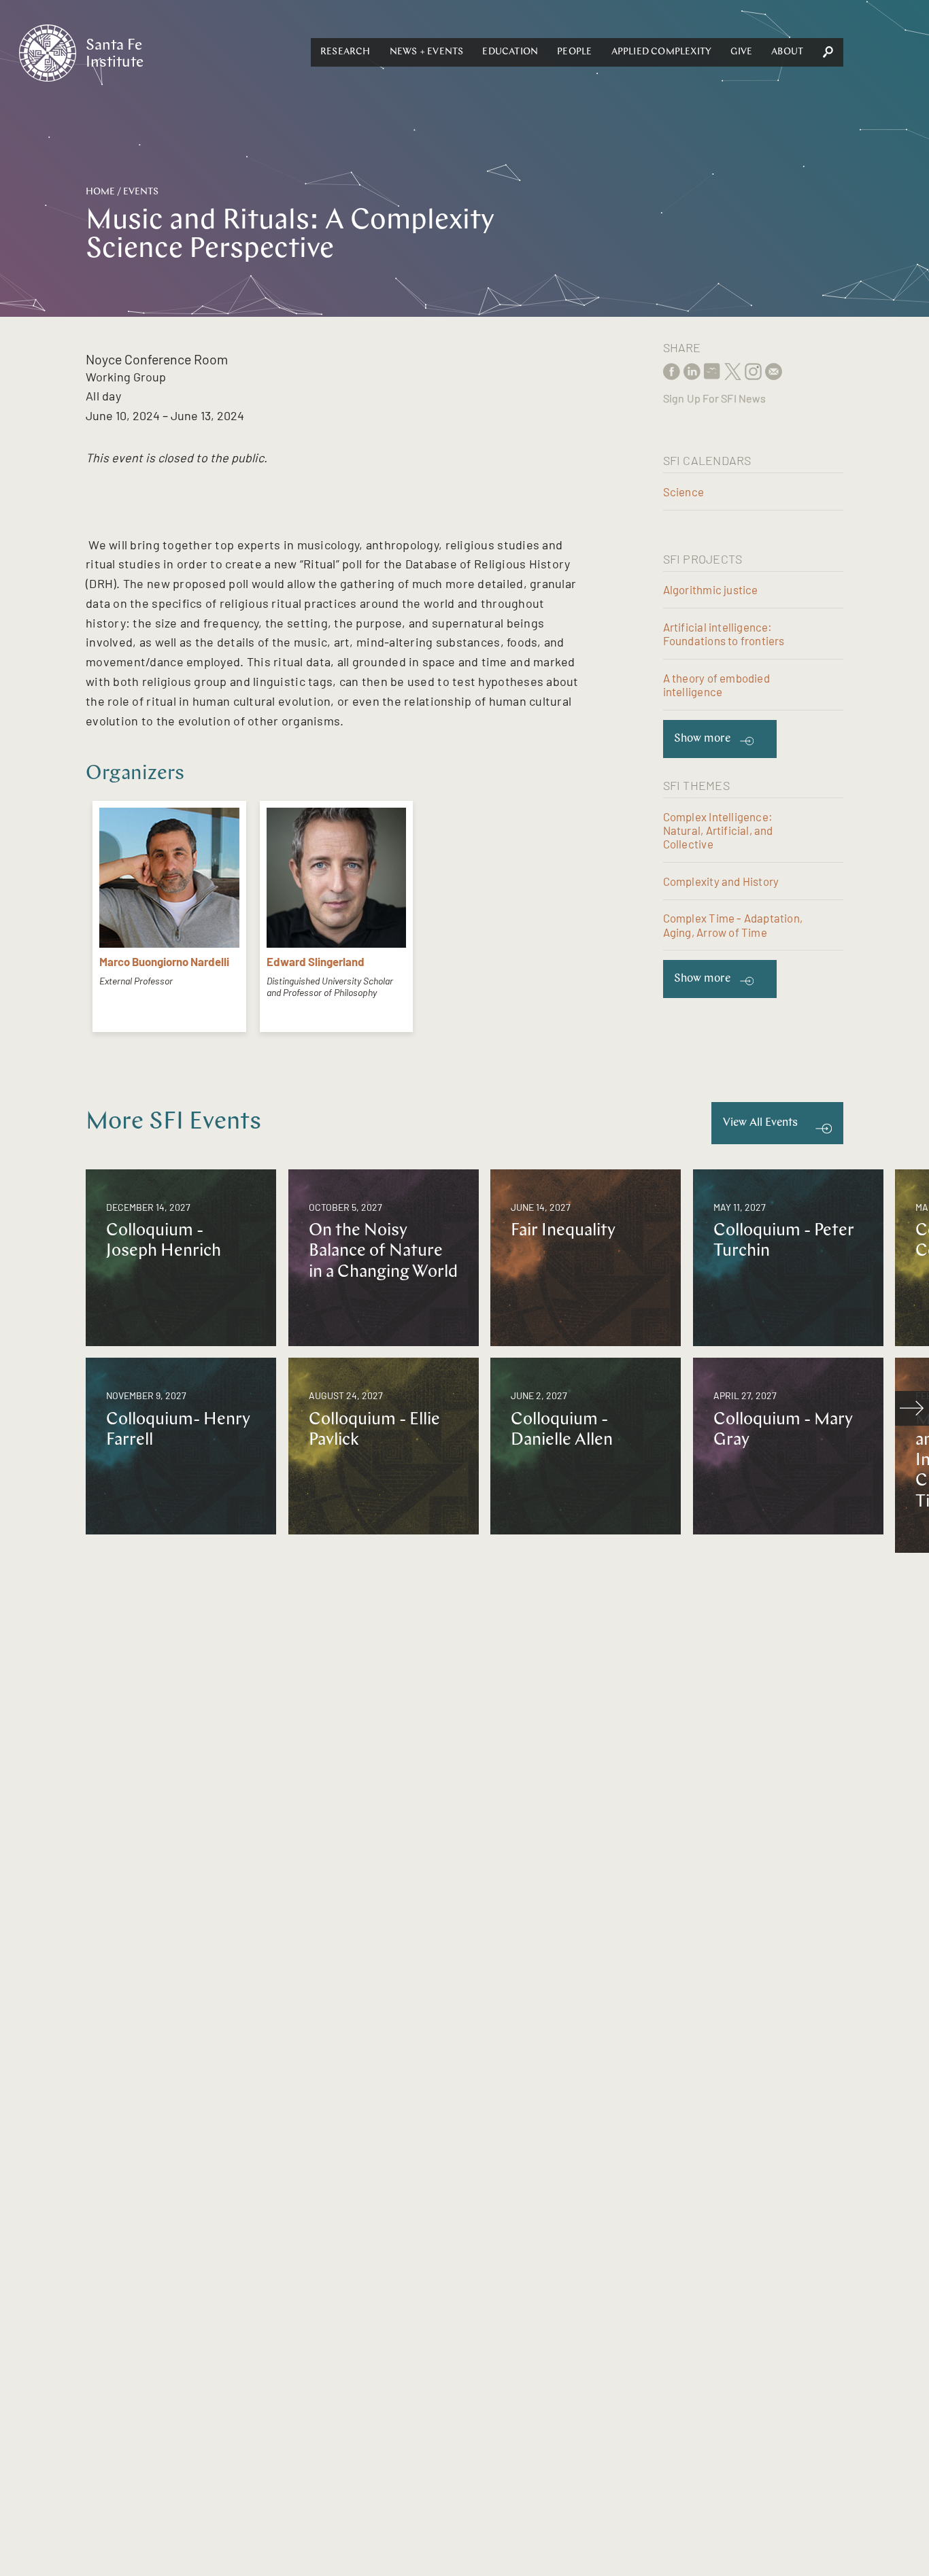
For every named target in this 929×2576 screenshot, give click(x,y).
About (787, 52)
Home (100, 192)
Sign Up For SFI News (714, 398)
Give (741, 52)
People (574, 52)
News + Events (427, 52)
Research (345, 52)
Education (510, 52)
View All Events (760, 1123)
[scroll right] (912, 1408)
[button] (345, 52)
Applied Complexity (662, 52)
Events (141, 192)
